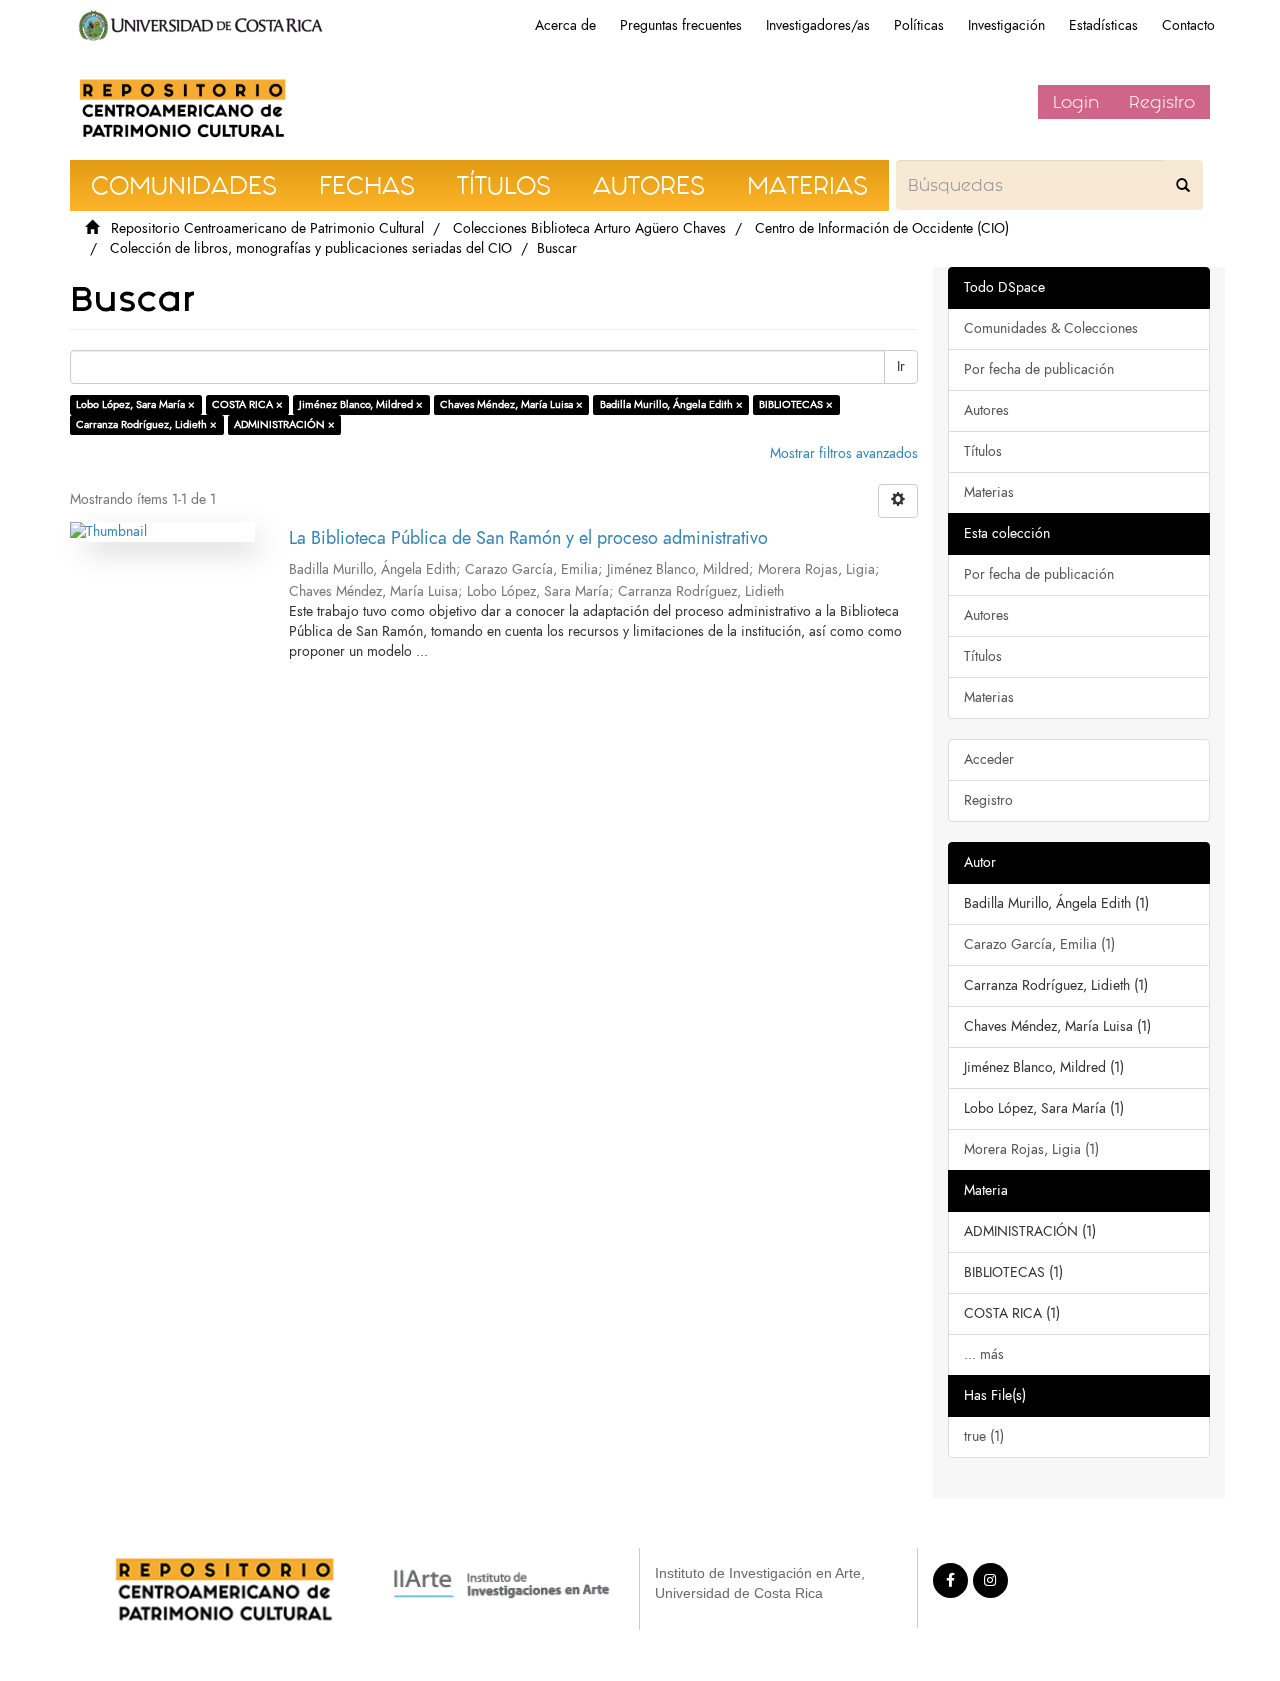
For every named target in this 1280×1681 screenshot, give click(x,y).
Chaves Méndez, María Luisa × (511, 404)
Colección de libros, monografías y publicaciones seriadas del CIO (311, 248)
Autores (986, 410)
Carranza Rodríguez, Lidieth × (146, 424)
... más (984, 1354)
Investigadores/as (818, 25)
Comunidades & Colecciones (1051, 328)
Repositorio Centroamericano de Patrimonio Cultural (267, 228)
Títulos (983, 451)
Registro (1162, 102)
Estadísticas (1103, 25)
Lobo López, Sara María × (135, 404)
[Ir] (1183, 185)
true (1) (984, 1436)
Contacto (1188, 25)
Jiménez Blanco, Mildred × (361, 404)
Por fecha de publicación (1039, 369)
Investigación (1006, 25)
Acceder (989, 759)
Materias (989, 492)
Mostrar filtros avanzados (844, 453)
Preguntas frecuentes (681, 25)
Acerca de (565, 25)
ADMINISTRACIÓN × (284, 424)
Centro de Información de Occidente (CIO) (882, 228)
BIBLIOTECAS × (796, 404)
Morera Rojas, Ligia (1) (1031, 1149)
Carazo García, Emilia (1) (1039, 944)
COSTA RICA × (247, 404)
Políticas (919, 25)
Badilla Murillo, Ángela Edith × (671, 404)
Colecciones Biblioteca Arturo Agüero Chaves (589, 228)
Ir (901, 366)
